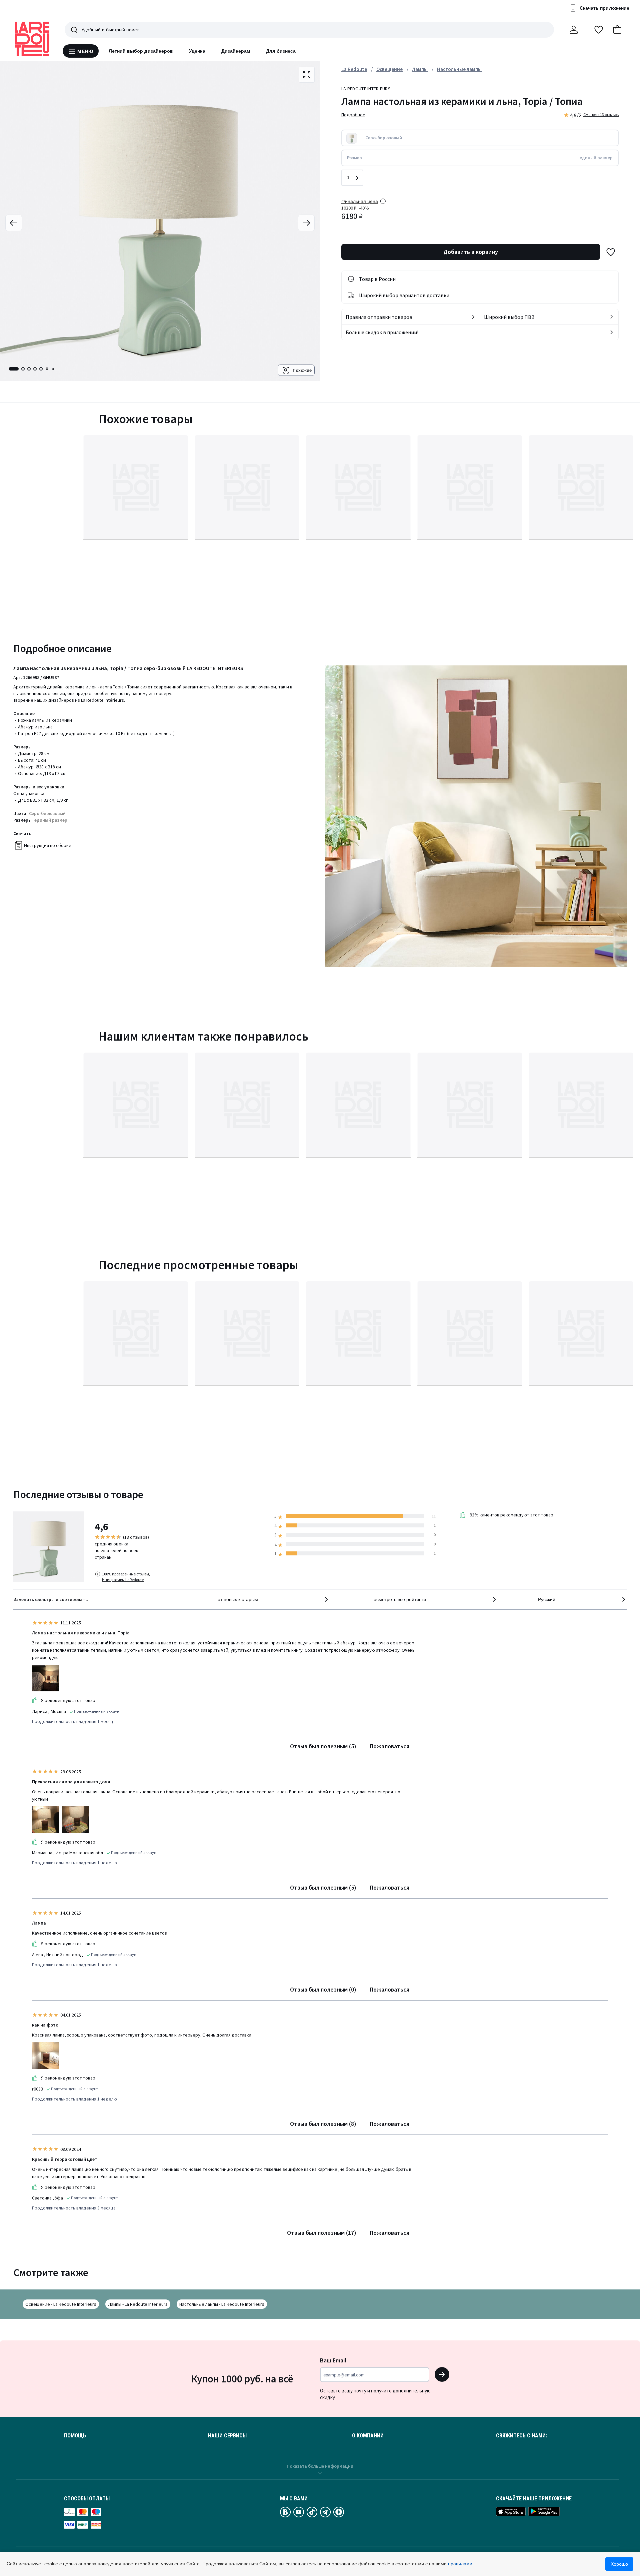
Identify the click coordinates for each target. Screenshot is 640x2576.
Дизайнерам (236, 51)
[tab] (14, 369)
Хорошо (619, 2564)
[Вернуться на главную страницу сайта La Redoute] (32, 39)
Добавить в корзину (471, 252)
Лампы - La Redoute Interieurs (138, 2304)
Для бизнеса (281, 51)
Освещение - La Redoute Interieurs (61, 2304)
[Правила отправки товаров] (473, 317)
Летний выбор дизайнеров (141, 51)
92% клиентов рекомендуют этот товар (511, 1515)
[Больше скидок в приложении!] (612, 332)
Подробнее (353, 115)
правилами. (461, 2564)
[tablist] (32, 369)
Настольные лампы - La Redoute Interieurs (222, 2304)
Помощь (75, 2436)
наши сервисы (227, 2436)
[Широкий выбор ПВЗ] (612, 317)
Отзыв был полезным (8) (323, 2124)
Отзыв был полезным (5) (323, 1746)
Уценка (197, 51)
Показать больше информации (320, 2466)
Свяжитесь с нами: (521, 2436)
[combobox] (273, 1599)
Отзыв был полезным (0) (323, 1989)
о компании (368, 2436)
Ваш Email (333, 2360)
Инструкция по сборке (48, 845)
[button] (617, 30)
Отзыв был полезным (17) (322, 2233)
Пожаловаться (389, 1746)
